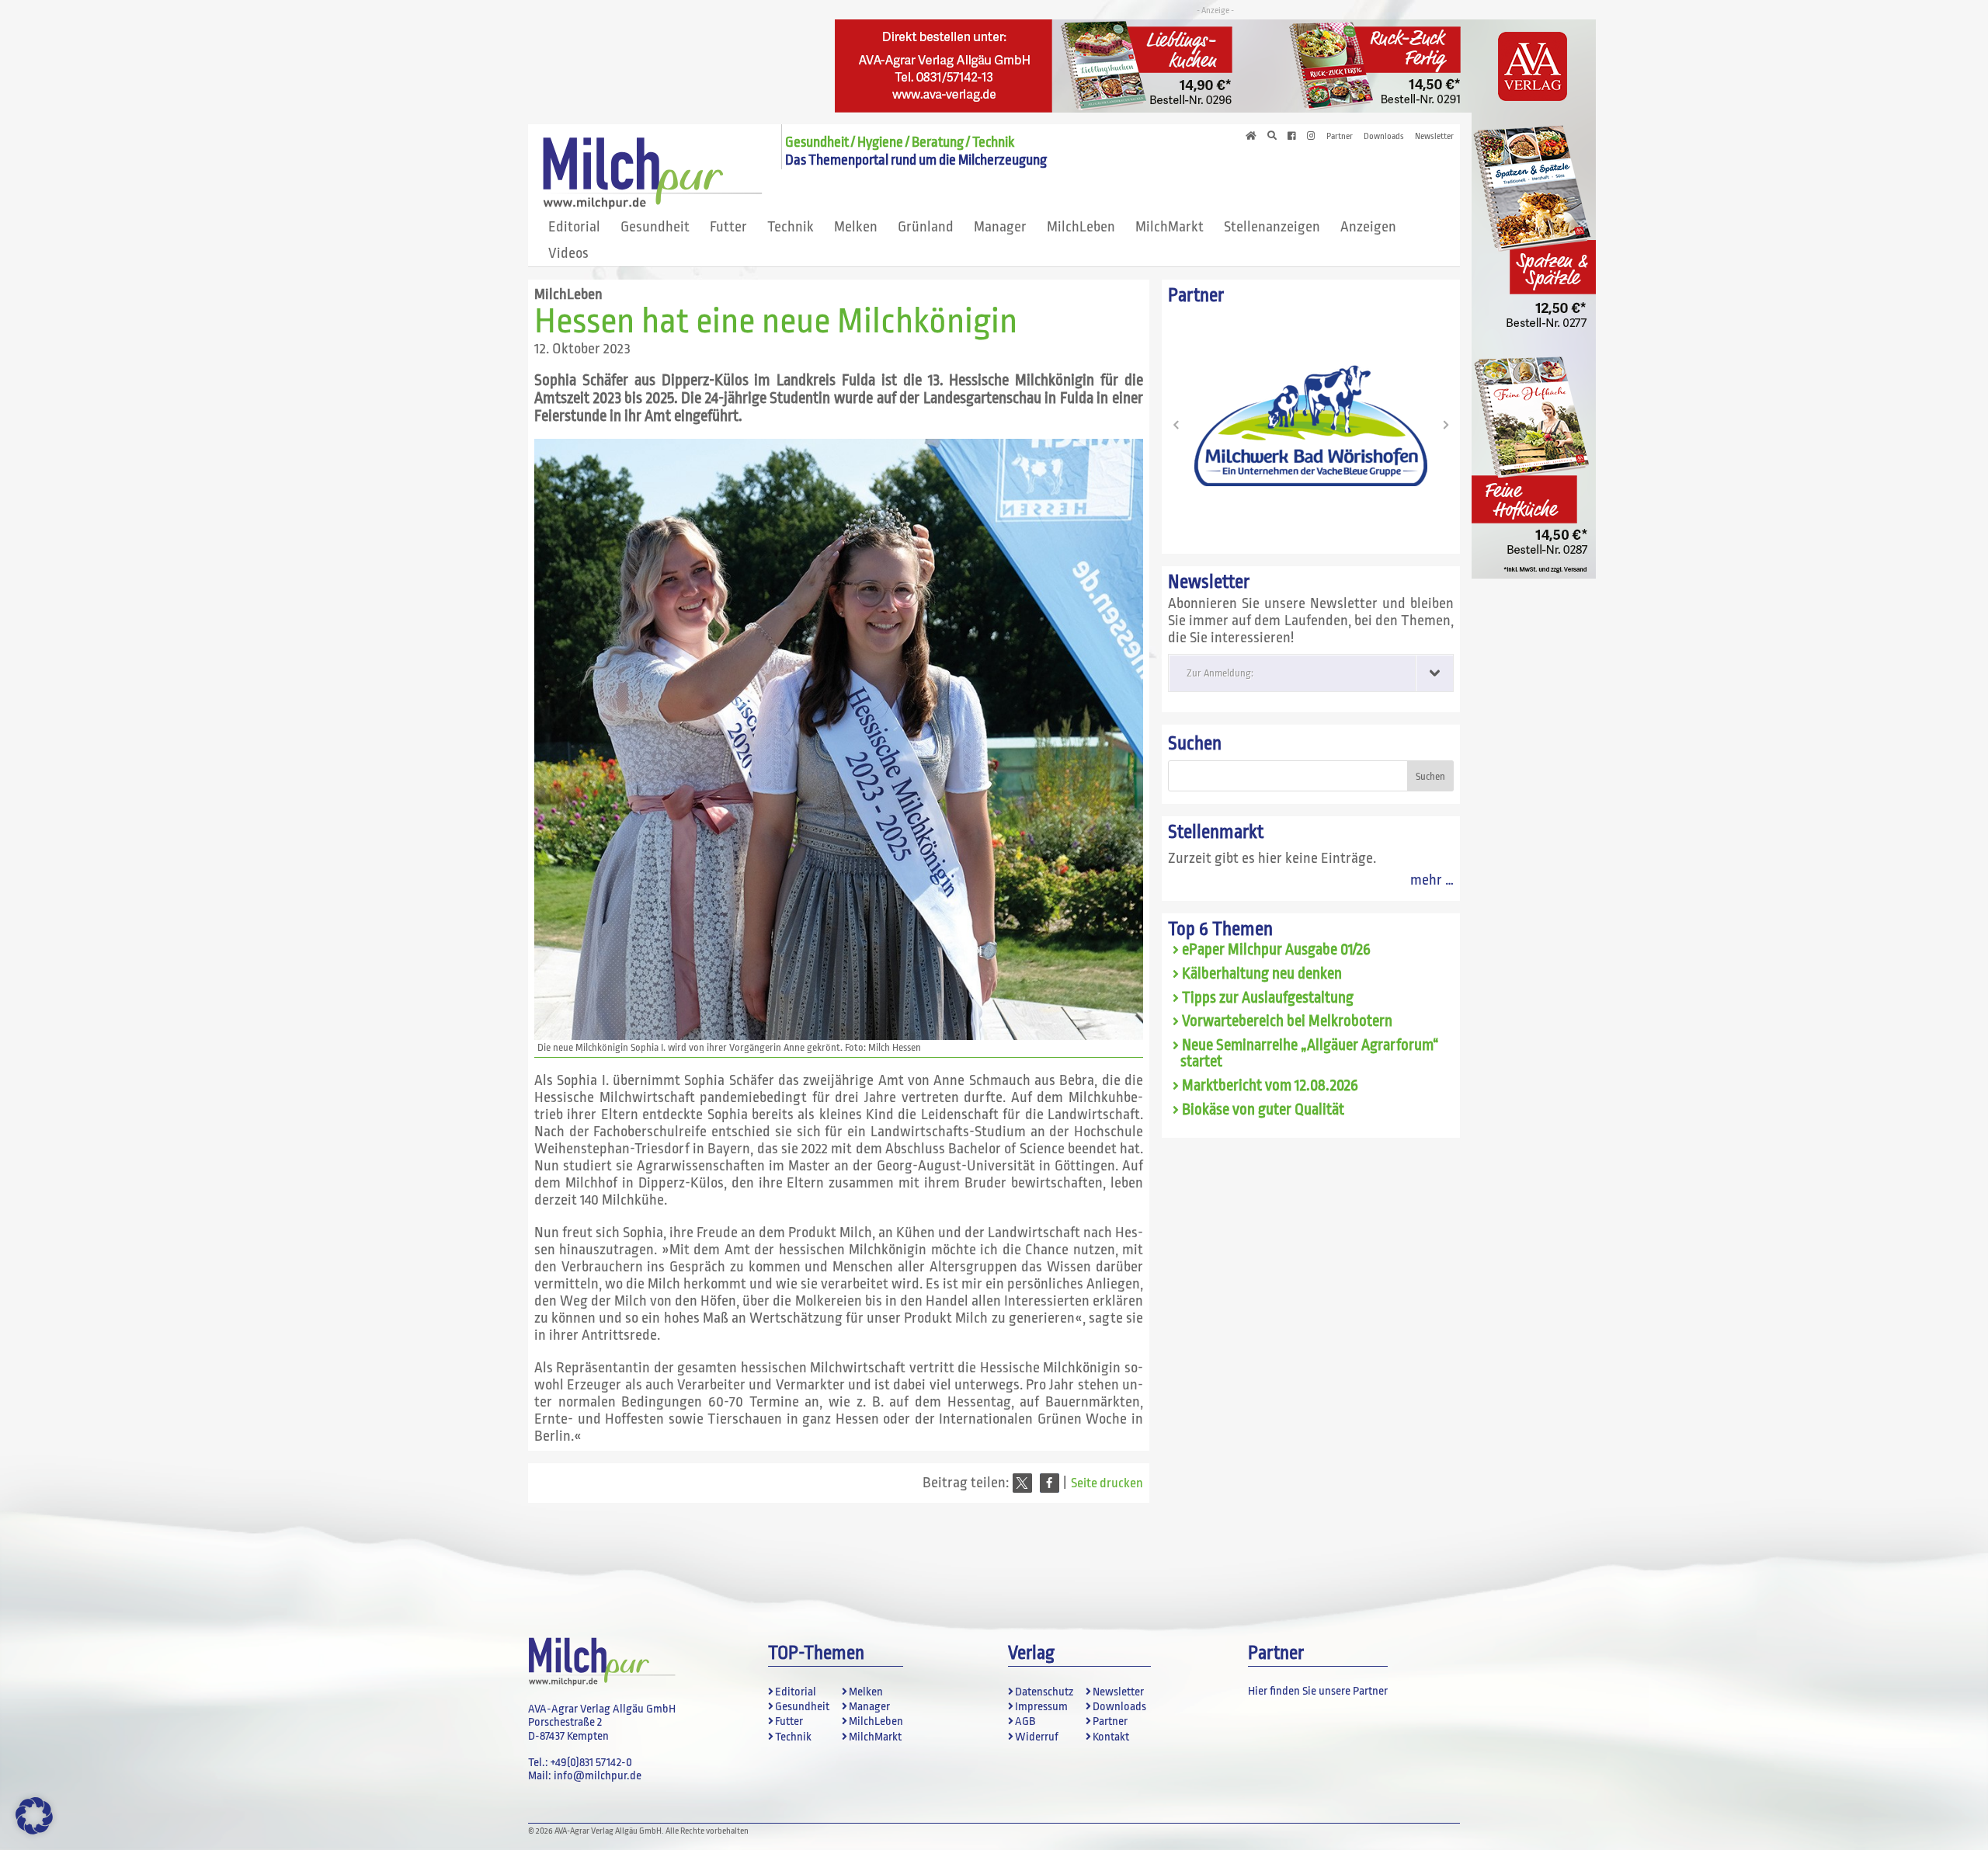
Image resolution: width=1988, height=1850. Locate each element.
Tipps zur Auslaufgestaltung (1268, 998)
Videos (568, 253)
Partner (1340, 137)
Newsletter (1434, 137)
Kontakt (1111, 1737)
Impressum (1041, 1707)
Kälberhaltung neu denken (1262, 974)
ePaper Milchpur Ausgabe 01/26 (1276, 950)
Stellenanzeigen (1272, 227)
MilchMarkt (1170, 227)
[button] (1022, 1483)
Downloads (1384, 137)
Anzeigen (1368, 227)
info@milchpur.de (598, 1776)
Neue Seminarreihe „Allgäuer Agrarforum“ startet (1310, 1054)
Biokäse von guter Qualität (1263, 1110)
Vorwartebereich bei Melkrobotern (1287, 1021)
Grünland (926, 227)
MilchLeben (1081, 227)
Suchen (1195, 744)
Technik (791, 227)
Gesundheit (655, 227)
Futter (728, 227)
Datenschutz (1044, 1692)
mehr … (1432, 880)
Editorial (574, 227)
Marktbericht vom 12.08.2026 (1270, 1086)
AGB (1025, 1721)
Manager (1000, 227)
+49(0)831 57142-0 (591, 1763)
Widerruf (1037, 1737)
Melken (856, 227)
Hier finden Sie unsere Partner (1318, 1691)
